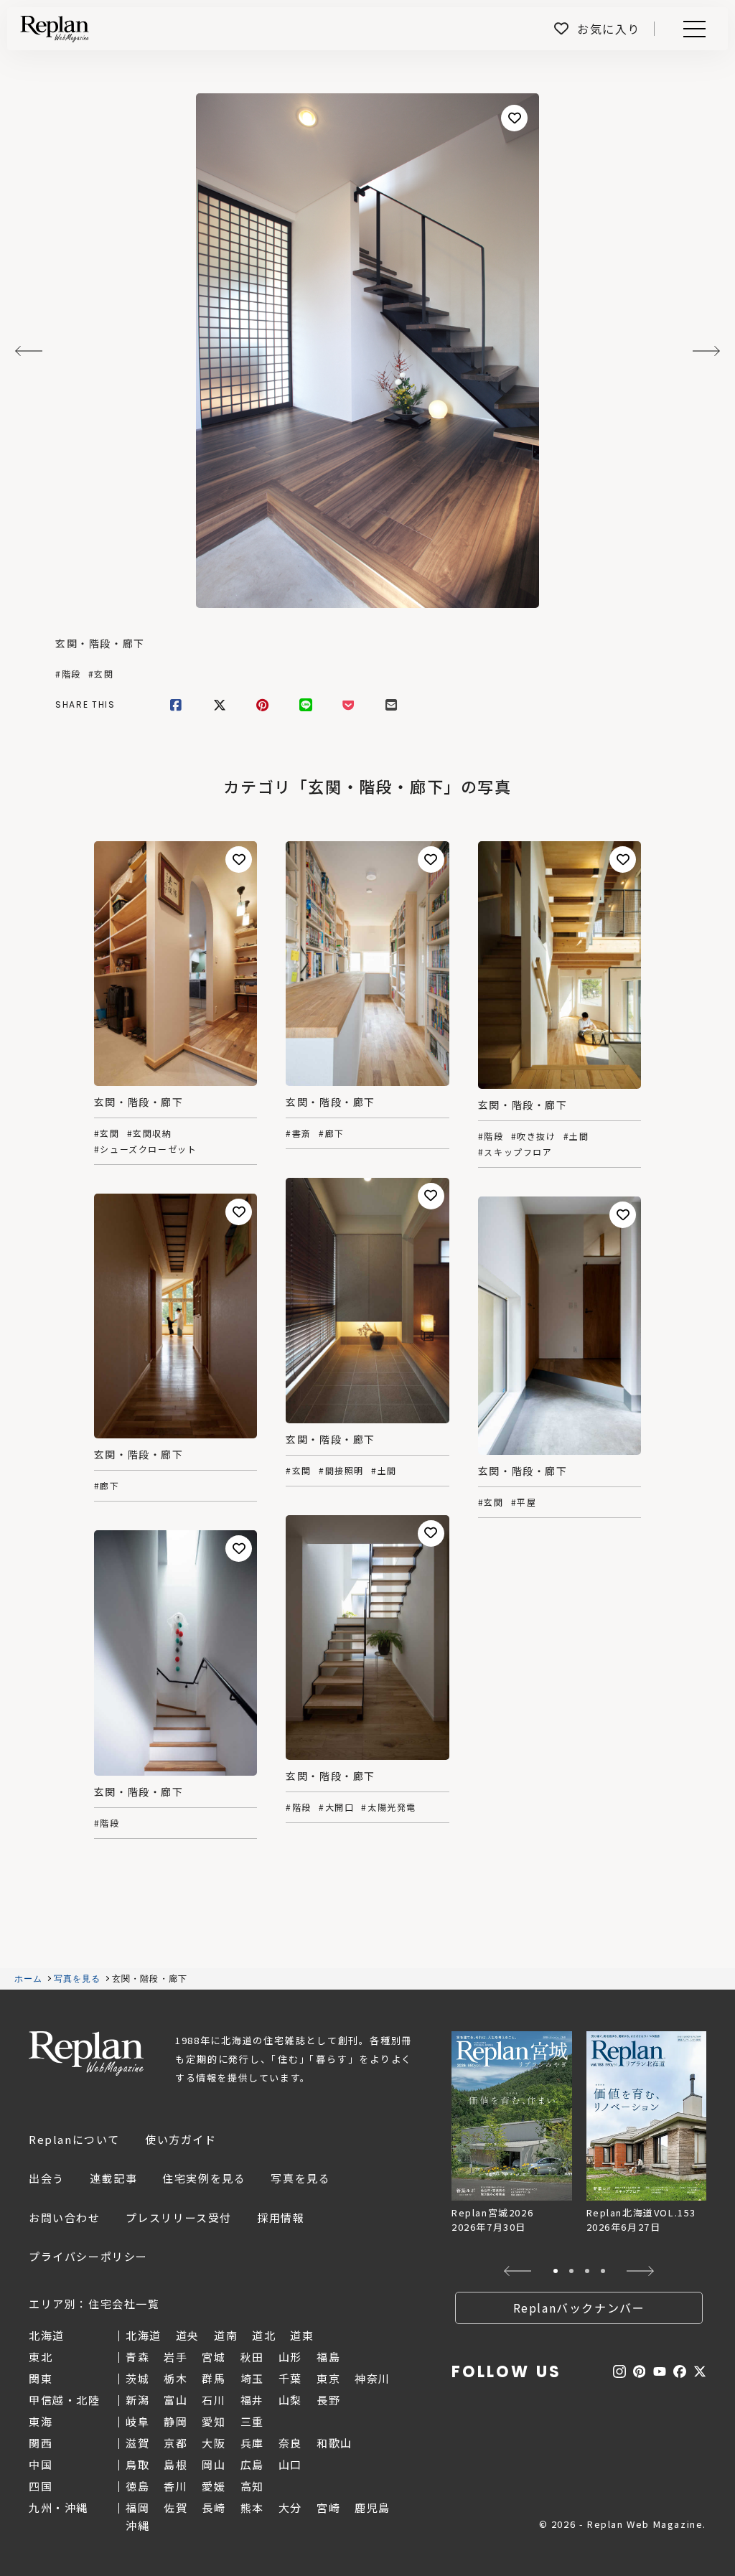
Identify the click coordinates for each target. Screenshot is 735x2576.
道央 (188, 2335)
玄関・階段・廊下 (100, 643)
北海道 (144, 2335)
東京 (328, 2378)
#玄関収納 (150, 1133)
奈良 (290, 2443)
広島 (252, 2464)
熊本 (252, 2507)
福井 (252, 2400)
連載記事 (113, 2178)
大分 (290, 2507)
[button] (518, 2271)
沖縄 (137, 2525)
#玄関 (101, 674)
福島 (328, 2357)
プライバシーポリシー (88, 2256)
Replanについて (74, 2139)
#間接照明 (341, 1471)
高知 (252, 2486)
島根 (175, 2464)
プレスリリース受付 (179, 2217)
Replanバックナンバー (579, 2308)
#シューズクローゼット (146, 1149)
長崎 (214, 2507)
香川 (175, 2486)
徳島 (137, 2486)
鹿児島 (373, 2507)
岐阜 (137, 2421)
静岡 (175, 2421)
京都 (175, 2443)
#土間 (576, 1136)
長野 (328, 2400)
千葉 (290, 2378)
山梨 (290, 2400)
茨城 (137, 2378)
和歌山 (334, 2443)
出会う (47, 2178)
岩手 (175, 2357)
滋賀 (137, 2443)
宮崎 (328, 2507)
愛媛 (214, 2486)
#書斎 (299, 1133)
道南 (226, 2335)
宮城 (214, 2357)
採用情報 (281, 2217)
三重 (252, 2421)
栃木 (175, 2378)
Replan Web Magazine (86, 2053)
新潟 (137, 2400)
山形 (290, 2357)
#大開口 (336, 1807)
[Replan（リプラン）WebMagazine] (55, 29)
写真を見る (78, 1979)
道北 (264, 2335)
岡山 (214, 2464)
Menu (702, 29)
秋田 (252, 2357)
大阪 (214, 2443)
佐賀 (175, 2507)
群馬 (214, 2378)
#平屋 (524, 1502)
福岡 (137, 2507)
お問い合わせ (65, 2217)
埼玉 (252, 2378)
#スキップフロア (515, 1152)
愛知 (214, 2421)
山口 (290, 2464)
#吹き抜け (534, 1136)
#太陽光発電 (389, 1807)
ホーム (29, 1979)
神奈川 (373, 2378)
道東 (302, 2335)
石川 (214, 2400)
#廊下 (332, 1133)
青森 (137, 2357)
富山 (175, 2400)
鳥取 (137, 2464)
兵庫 (252, 2443)
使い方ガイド (181, 2139)
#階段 (68, 674)
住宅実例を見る (204, 2178)
